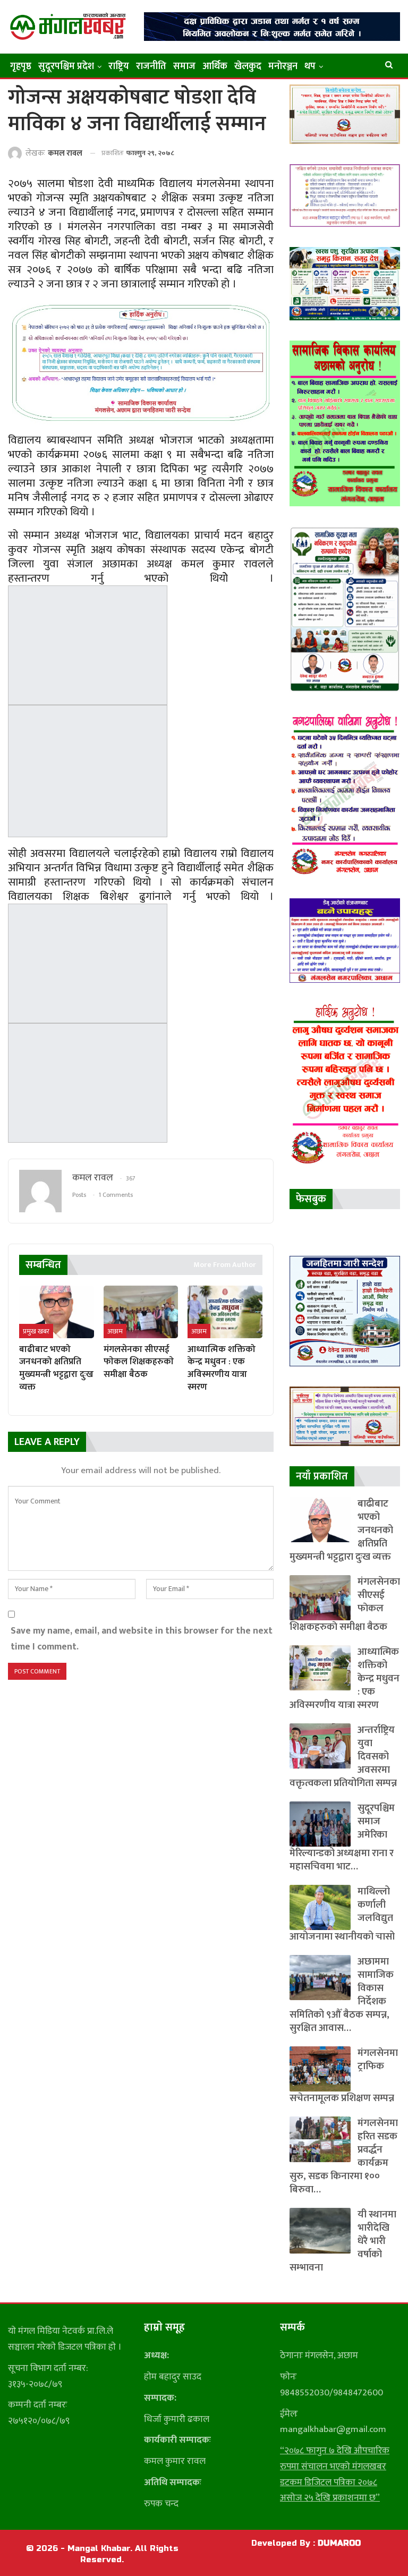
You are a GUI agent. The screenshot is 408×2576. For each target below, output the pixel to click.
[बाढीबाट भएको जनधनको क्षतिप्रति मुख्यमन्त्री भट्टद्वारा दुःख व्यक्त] (57, 1312)
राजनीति (151, 66)
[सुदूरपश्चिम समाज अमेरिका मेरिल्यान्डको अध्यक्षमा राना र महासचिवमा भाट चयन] (320, 1824)
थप (310, 66)
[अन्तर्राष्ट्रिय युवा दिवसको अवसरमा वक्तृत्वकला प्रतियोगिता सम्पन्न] (320, 1746)
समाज (184, 66)
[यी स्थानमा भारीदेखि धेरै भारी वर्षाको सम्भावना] (320, 2230)
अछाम (115, 1331)
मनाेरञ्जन (283, 66)
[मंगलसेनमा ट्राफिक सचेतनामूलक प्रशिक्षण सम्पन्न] (320, 2069)
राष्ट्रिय (119, 66)
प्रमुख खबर (36, 1331)
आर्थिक (215, 66)
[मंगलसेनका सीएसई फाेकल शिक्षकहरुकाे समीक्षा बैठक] (141, 1312)
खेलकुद (248, 66)
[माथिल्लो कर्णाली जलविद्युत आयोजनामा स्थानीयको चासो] (320, 1907)
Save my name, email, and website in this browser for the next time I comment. (142, 1639)
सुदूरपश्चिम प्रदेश (66, 66)
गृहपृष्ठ (21, 66)
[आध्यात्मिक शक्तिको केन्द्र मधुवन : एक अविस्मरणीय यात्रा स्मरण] (225, 1312)
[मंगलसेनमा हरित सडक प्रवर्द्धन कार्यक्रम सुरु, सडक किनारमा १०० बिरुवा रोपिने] (320, 2139)
